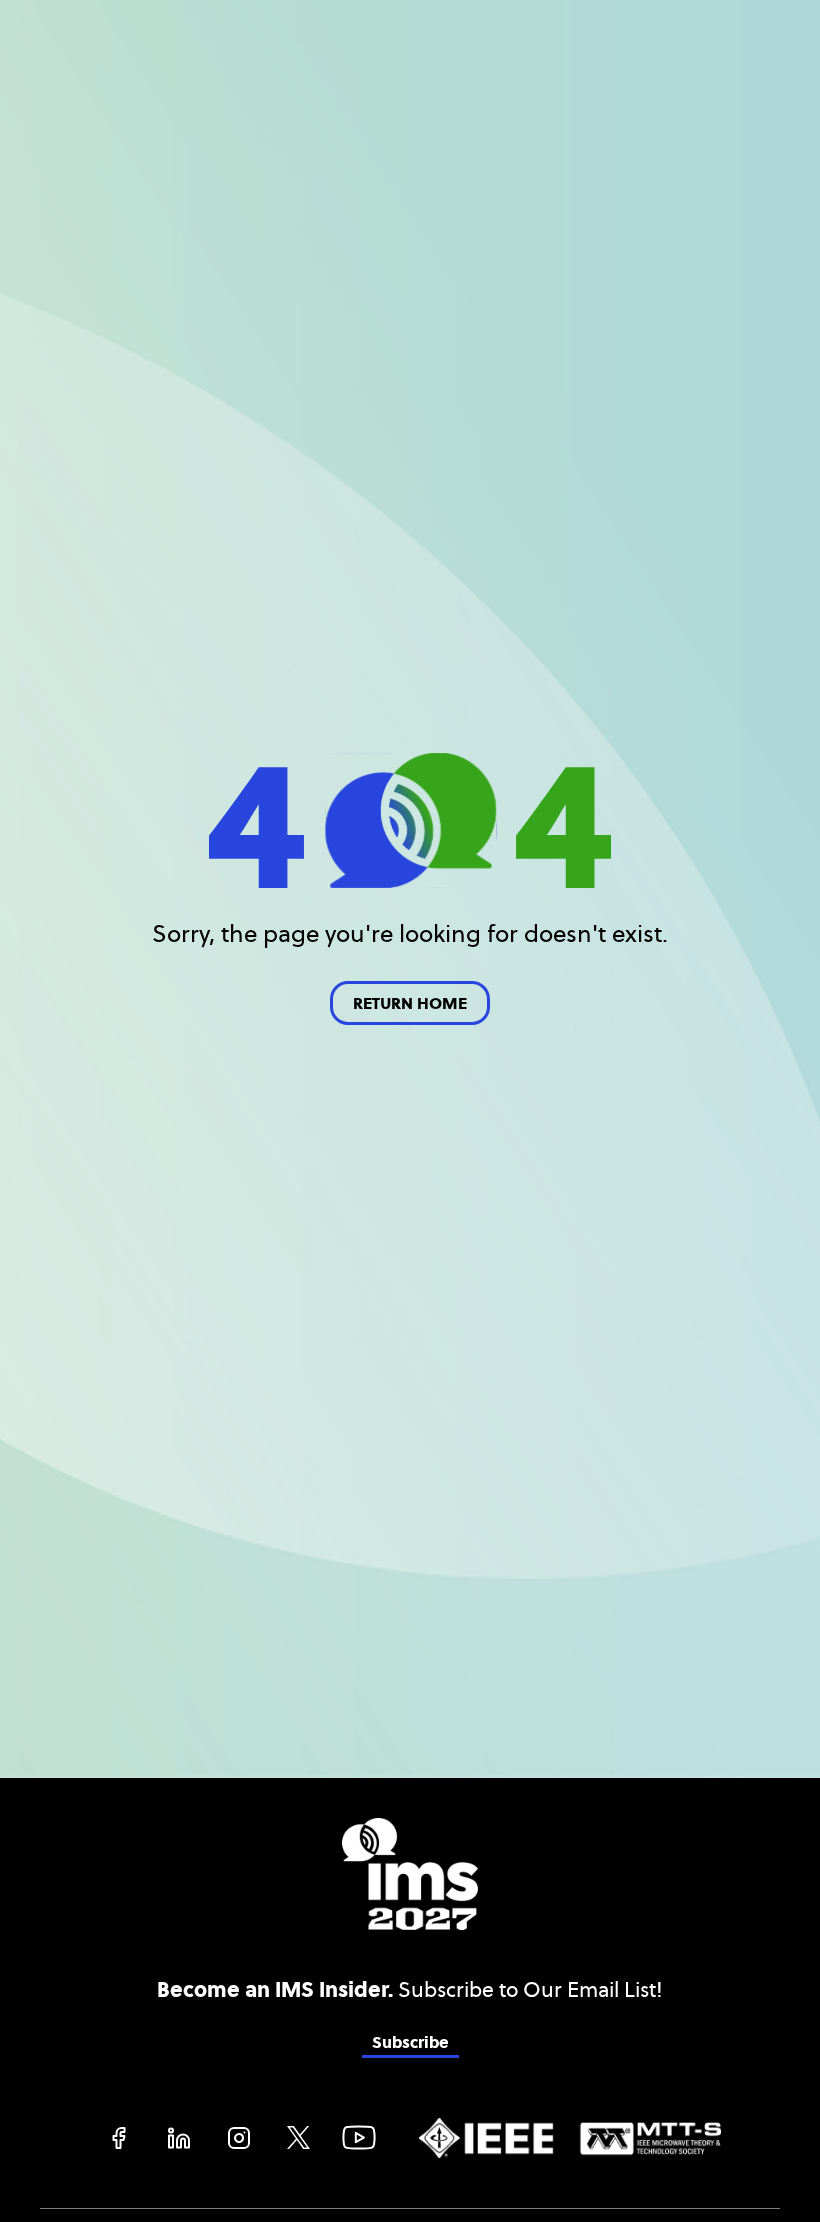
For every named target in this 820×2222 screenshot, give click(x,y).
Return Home (410, 1003)
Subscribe (410, 2042)
